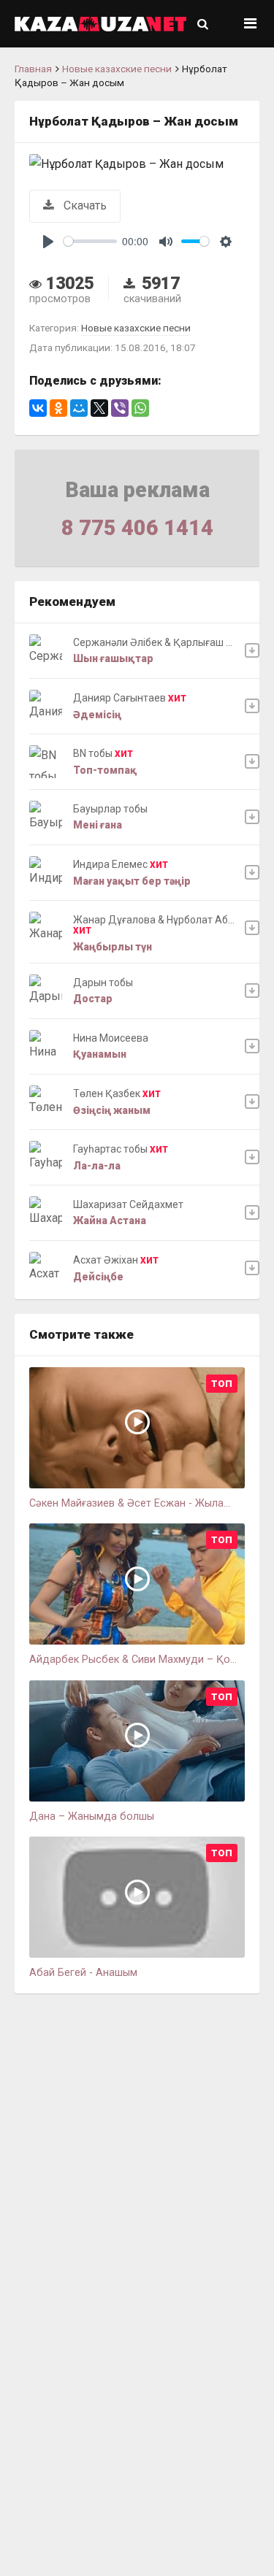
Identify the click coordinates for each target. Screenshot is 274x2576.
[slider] (90, 241)
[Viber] (120, 408)
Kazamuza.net (100, 24)
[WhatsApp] (140, 408)
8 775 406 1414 (137, 528)
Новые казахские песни (117, 69)
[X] (99, 408)
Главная (33, 69)
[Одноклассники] (58, 408)
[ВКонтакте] (38, 408)
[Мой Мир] (79, 408)
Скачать (84, 205)
